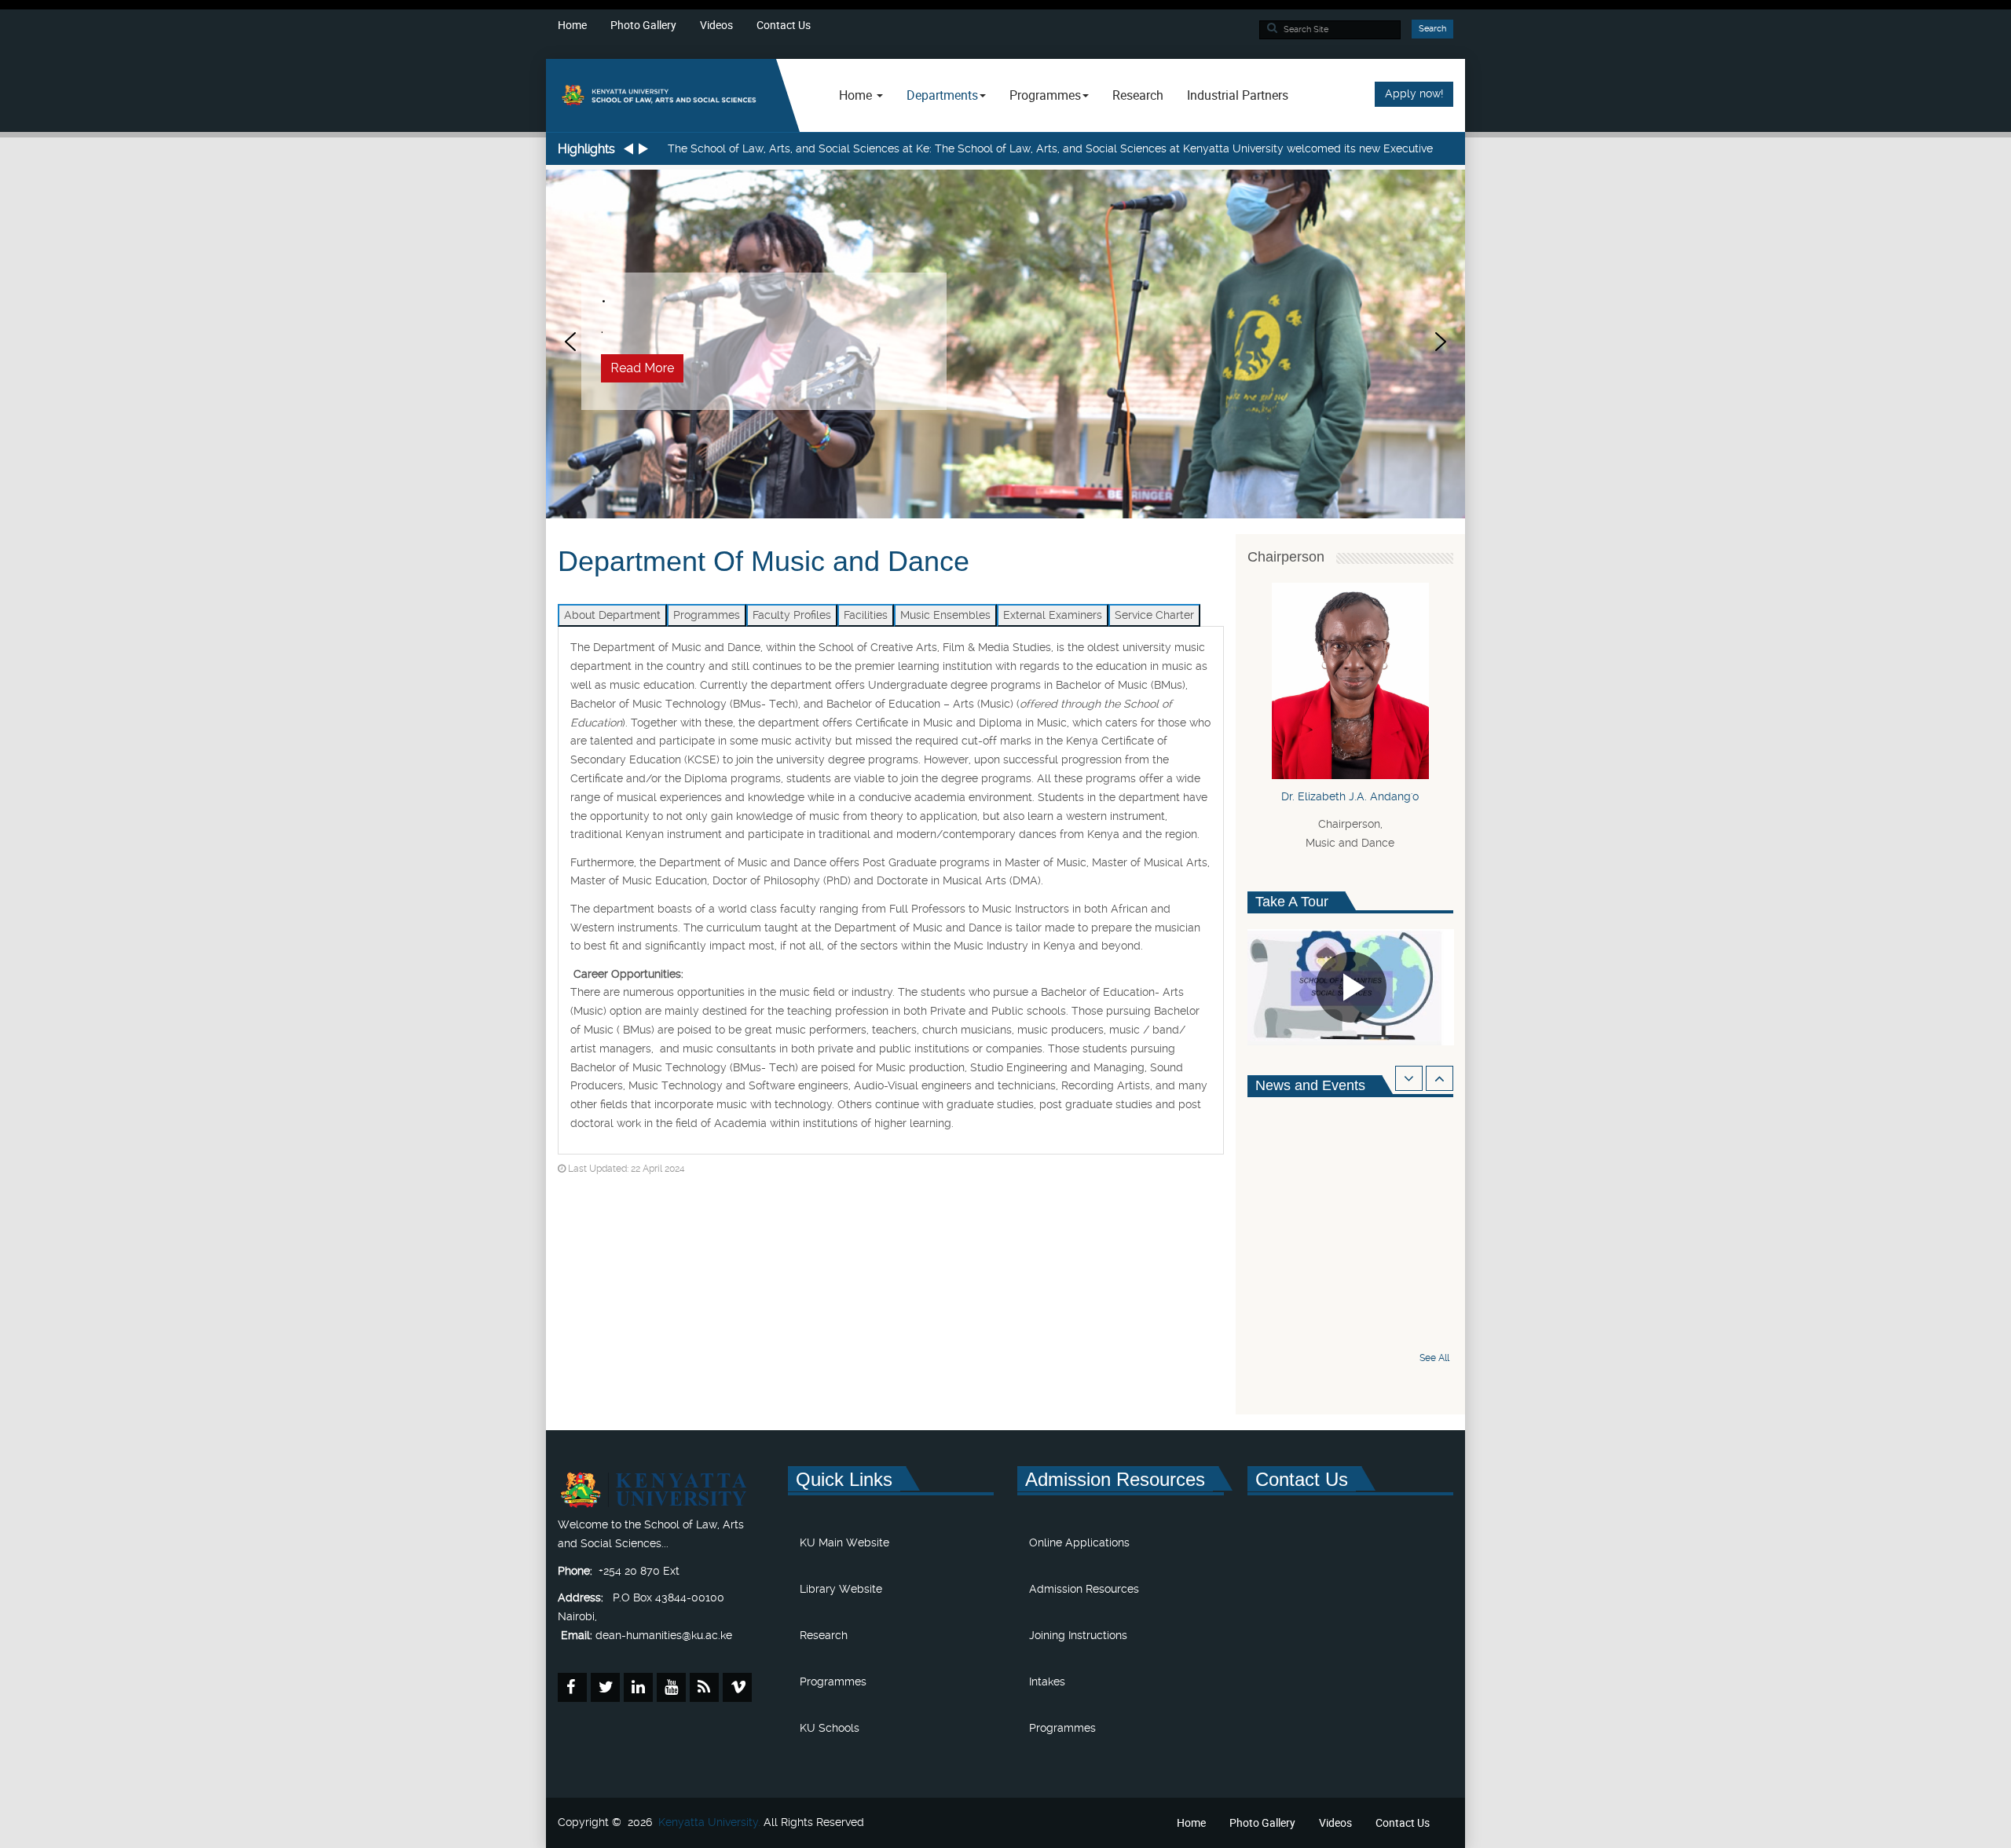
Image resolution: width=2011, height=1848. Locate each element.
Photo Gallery (643, 25)
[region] (1005, 342)
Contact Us (784, 25)
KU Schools (830, 1728)
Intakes (1047, 1681)
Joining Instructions (1078, 1635)
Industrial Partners (1238, 95)
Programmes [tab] (707, 615)
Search (1432, 29)
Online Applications (1079, 1542)
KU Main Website (844, 1542)
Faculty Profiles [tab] (792, 615)
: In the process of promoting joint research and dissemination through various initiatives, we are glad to (1022, 148)
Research (1138, 95)
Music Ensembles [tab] (945, 615)
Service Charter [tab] (1154, 615)
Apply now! (1414, 93)
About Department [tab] (612, 615)
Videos (716, 25)
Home (572, 25)
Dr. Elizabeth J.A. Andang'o (1350, 796)
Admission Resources (1084, 1589)
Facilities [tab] (866, 615)
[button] (570, 342)
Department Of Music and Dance (764, 561)
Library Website (841, 1589)
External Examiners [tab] (1053, 615)
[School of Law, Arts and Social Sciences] (661, 95)
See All (1434, 1358)
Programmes (833, 1681)
